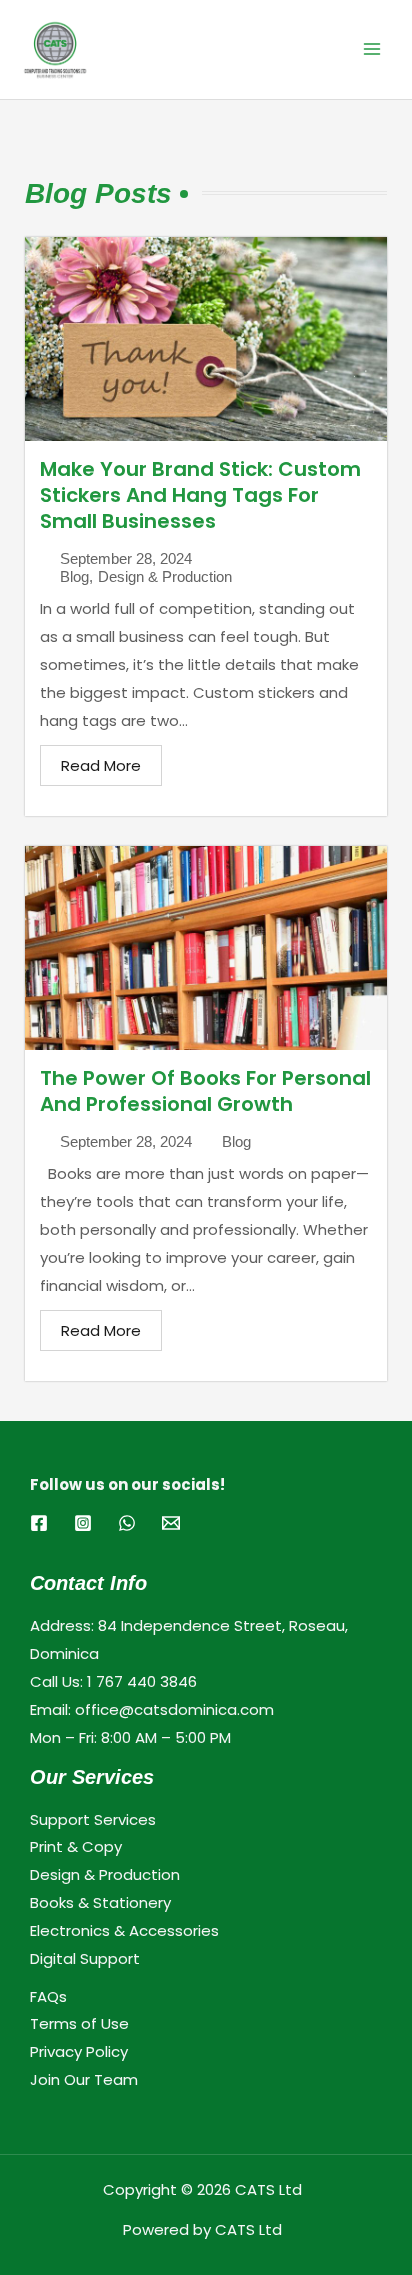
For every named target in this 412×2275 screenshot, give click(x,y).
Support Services (93, 1819)
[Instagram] (83, 1523)
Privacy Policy (79, 2051)
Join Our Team (84, 2079)
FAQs (48, 1996)
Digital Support (85, 1958)
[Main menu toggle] (371, 49)
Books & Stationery (100, 1902)
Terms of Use (79, 2023)
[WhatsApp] (127, 1523)
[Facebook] (39, 1523)
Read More (101, 765)
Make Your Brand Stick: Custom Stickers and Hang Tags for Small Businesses (200, 495)
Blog (74, 576)
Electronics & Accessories (124, 1930)
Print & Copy (76, 1846)
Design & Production (165, 576)
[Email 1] (171, 1523)
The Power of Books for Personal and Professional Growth (205, 1091)
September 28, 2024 (126, 558)
